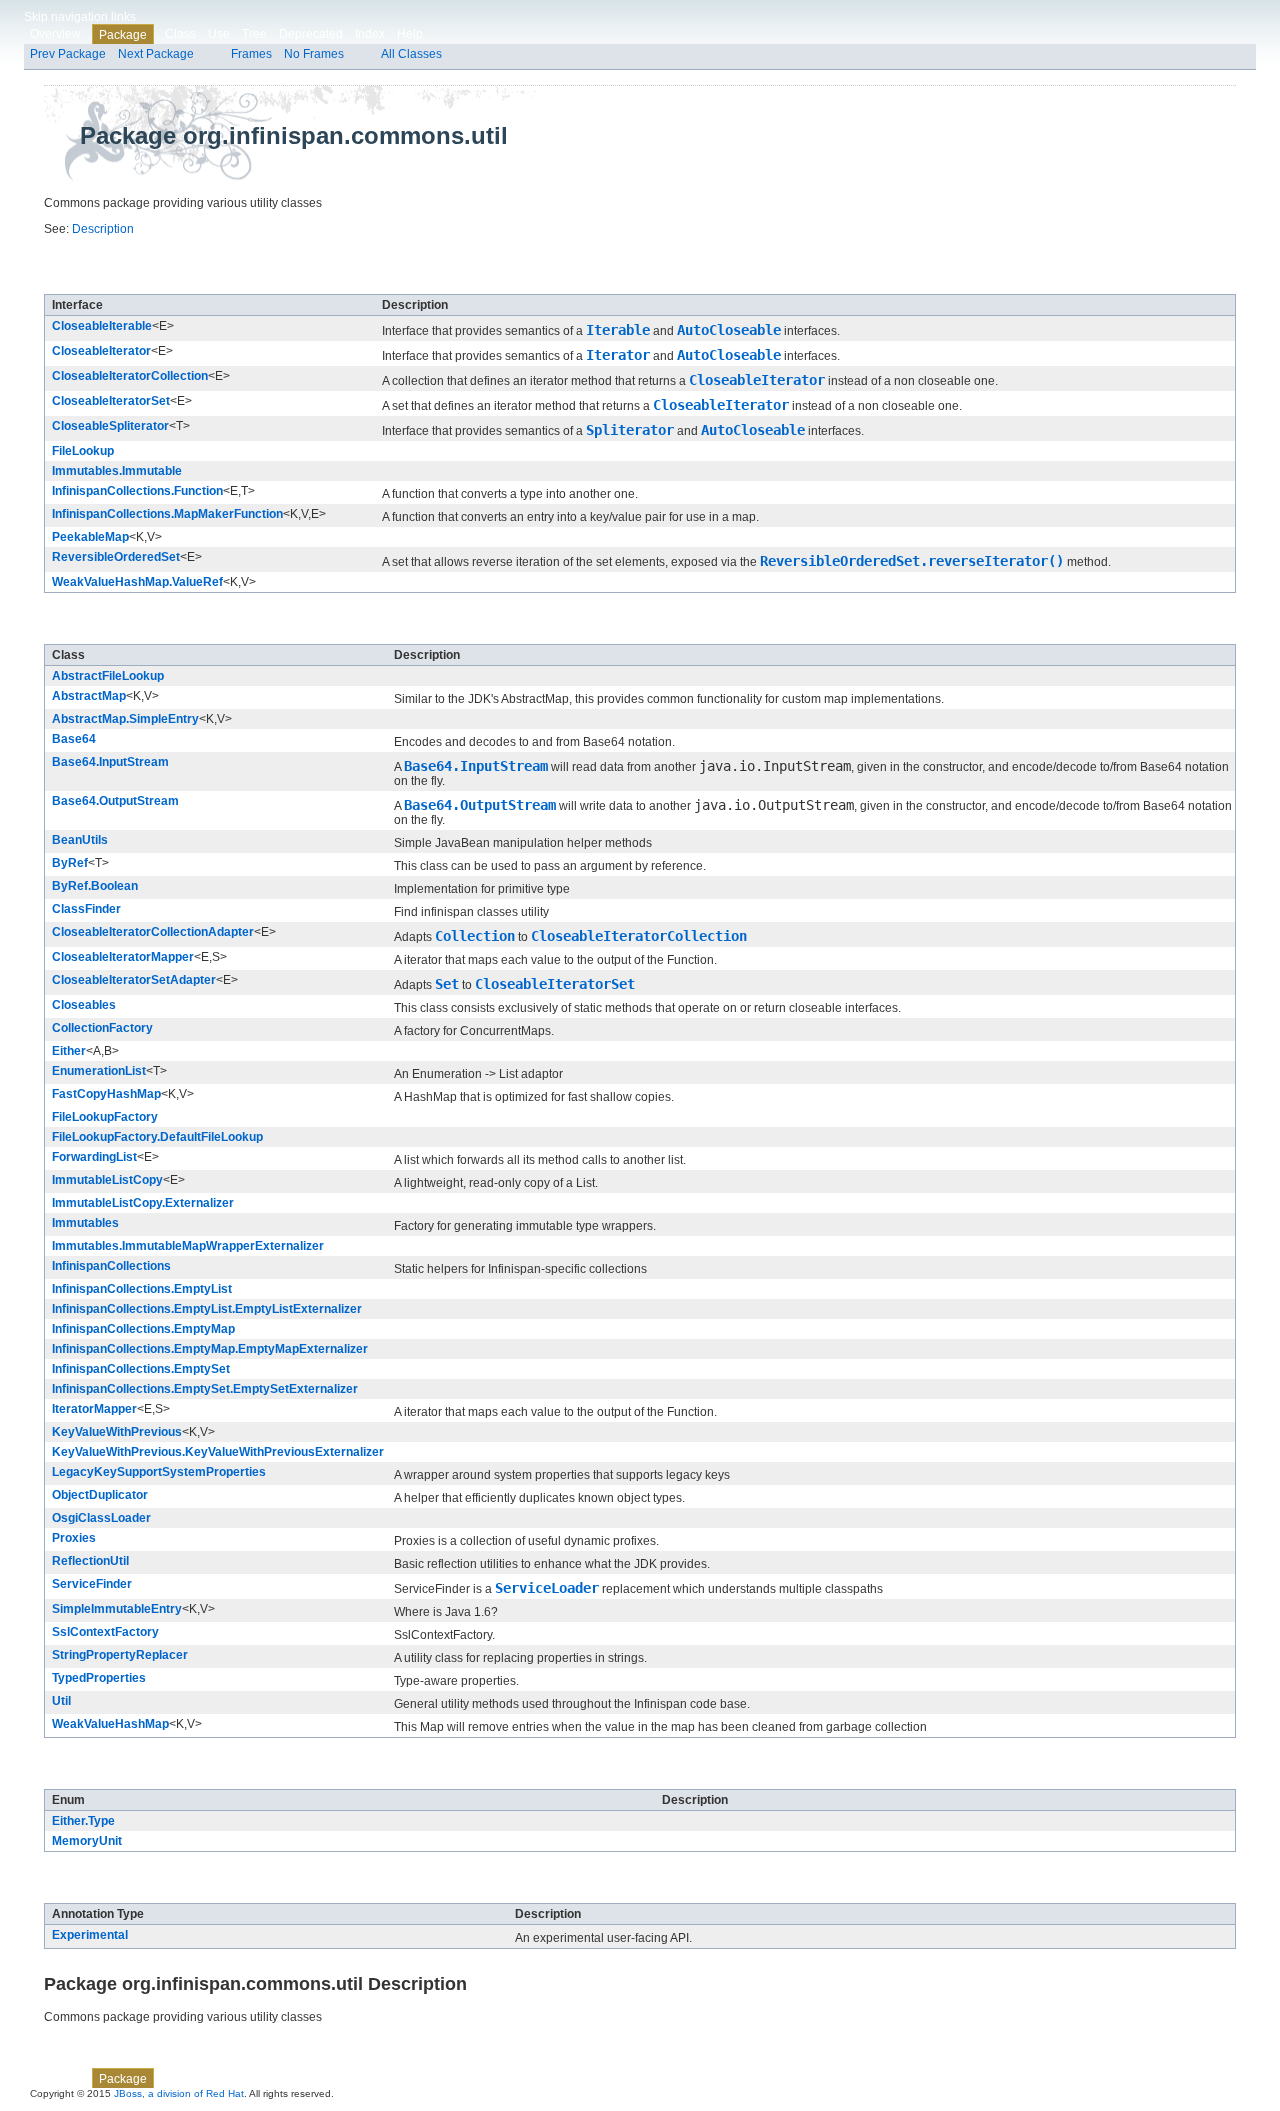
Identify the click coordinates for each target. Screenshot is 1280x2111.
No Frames (314, 54)
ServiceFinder (92, 1584)
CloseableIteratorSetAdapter (134, 980)
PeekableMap (90, 537)
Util (61, 1701)
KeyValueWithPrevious (117, 1432)
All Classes (411, 54)
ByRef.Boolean (95, 886)
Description (103, 229)
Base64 (74, 739)
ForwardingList (94, 1157)
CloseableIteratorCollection (130, 376)
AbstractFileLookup (108, 676)
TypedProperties (99, 1678)
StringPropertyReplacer (120, 1655)
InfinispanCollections (111, 1266)
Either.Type (83, 1821)
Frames (251, 54)
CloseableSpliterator (110, 426)
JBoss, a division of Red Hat (179, 2093)
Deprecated (311, 34)
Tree (254, 34)
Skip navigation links (80, 17)
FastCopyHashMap (106, 1094)
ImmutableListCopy (107, 1180)
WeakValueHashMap (110, 1724)
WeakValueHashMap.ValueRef (137, 582)
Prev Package (68, 54)
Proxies (74, 1538)
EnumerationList (99, 1071)
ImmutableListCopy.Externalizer (143, 1203)
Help (410, 34)
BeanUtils (80, 840)
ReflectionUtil (90, 1561)
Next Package (156, 54)
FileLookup (83, 451)
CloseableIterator (101, 351)
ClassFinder (86, 909)
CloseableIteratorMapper (123, 957)
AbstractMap (89, 696)
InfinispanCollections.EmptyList (142, 1289)
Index (370, 34)
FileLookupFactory (105, 1117)
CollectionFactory (102, 1028)
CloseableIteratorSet (111, 401)
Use (219, 34)
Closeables (84, 1005)
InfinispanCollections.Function (137, 491)
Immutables (85, 1223)
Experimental (90, 1935)
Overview (55, 34)
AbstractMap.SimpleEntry (125, 719)
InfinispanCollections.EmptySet (141, 1369)
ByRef (70, 863)
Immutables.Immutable (117, 471)
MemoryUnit (87, 1841)
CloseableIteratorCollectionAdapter (153, 932)
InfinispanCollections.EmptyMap (143, 1329)
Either (69, 1051)
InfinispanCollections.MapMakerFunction (167, 514)
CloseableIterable (102, 326)
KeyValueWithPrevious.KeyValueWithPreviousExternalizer (218, 1452)
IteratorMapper (94, 1409)
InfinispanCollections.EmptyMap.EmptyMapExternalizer (210, 1349)
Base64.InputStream (110, 762)
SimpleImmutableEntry (117, 1609)
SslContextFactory (105, 1632)
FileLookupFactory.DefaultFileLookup (157, 1137)
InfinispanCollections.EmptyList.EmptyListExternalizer (207, 1309)
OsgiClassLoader (101, 1518)
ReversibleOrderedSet (116, 557)
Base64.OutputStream (115, 801)
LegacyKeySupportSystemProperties (159, 1472)
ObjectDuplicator (100, 1495)
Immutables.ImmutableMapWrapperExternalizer (188, 1246)
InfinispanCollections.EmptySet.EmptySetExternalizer (205, 1389)
